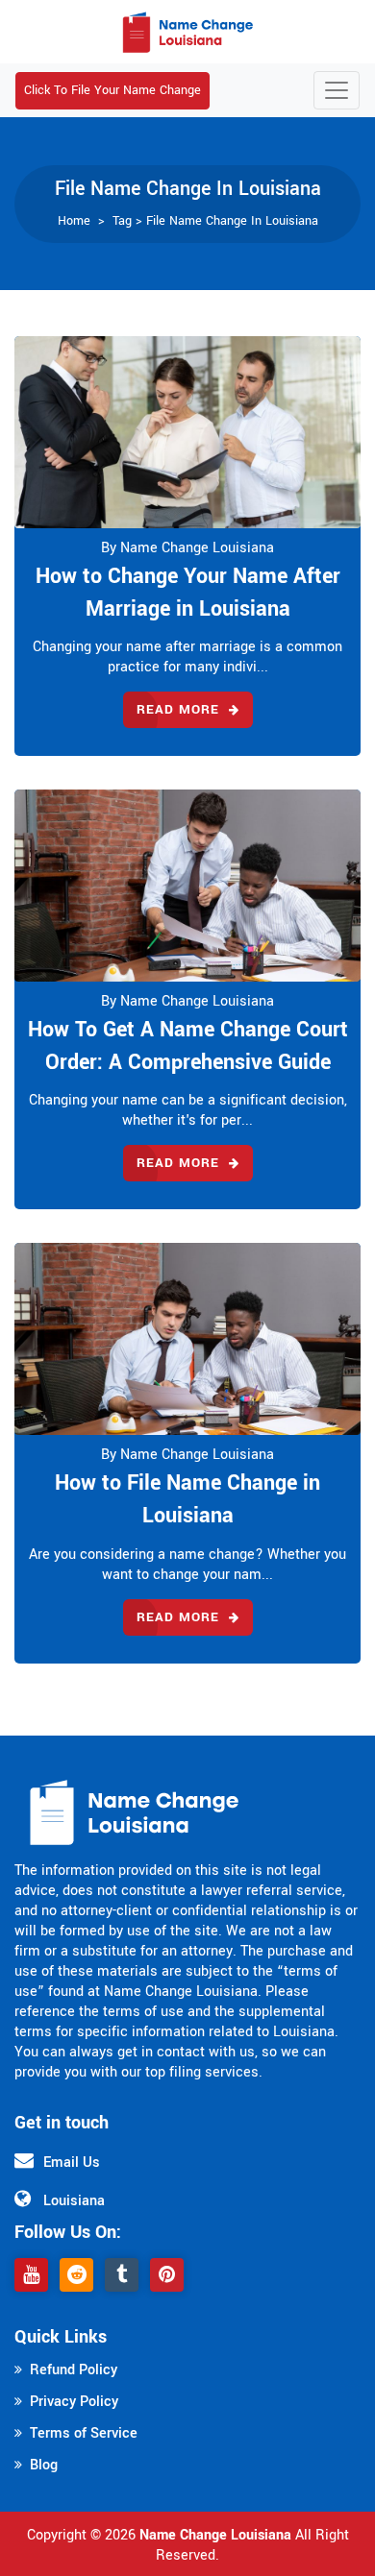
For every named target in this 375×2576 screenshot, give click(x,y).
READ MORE (178, 709)
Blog (44, 2465)
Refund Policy (74, 2370)
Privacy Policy (74, 2402)
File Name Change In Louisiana (232, 221)
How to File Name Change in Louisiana (187, 1499)
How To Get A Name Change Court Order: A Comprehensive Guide (188, 1046)
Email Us (72, 2163)
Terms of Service (84, 2433)
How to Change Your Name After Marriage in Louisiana (188, 593)
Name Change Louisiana (215, 2535)
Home (74, 221)
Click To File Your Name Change (112, 90)
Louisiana (74, 2201)
